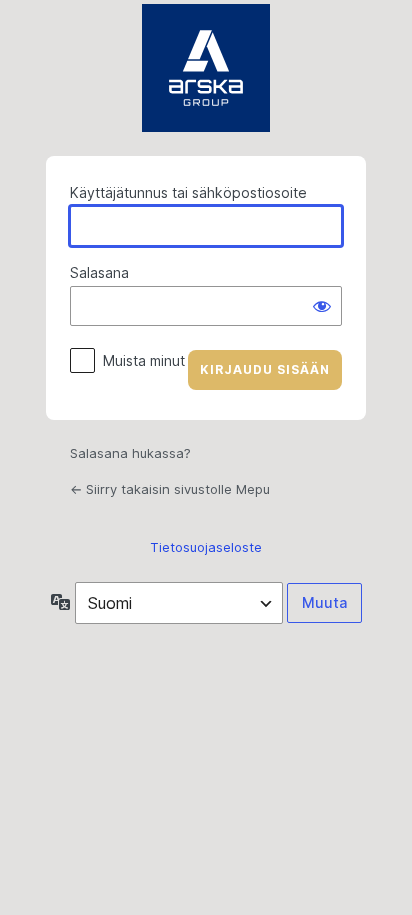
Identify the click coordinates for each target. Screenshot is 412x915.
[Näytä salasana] (322, 306)
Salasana (99, 272)
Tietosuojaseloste (206, 547)
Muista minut (144, 360)
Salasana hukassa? (130, 453)
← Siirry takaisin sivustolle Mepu (170, 489)
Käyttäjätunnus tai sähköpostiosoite (188, 192)
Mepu (206, 68)
